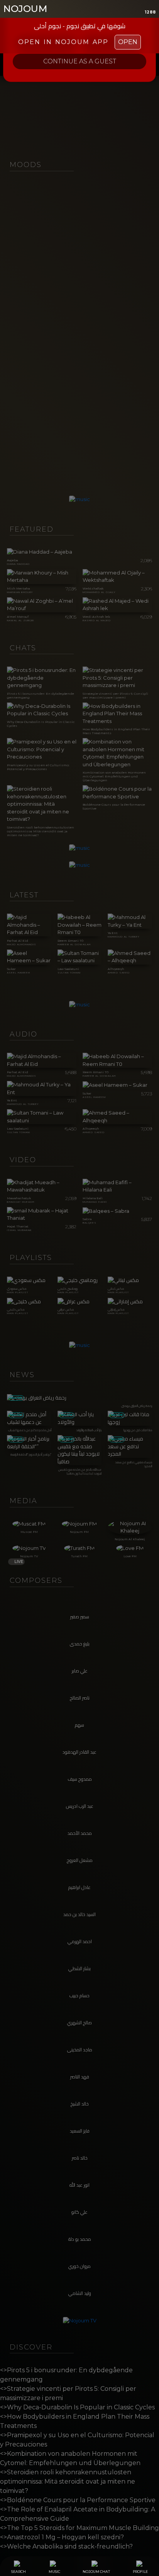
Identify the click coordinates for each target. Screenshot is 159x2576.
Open (128, 42)
